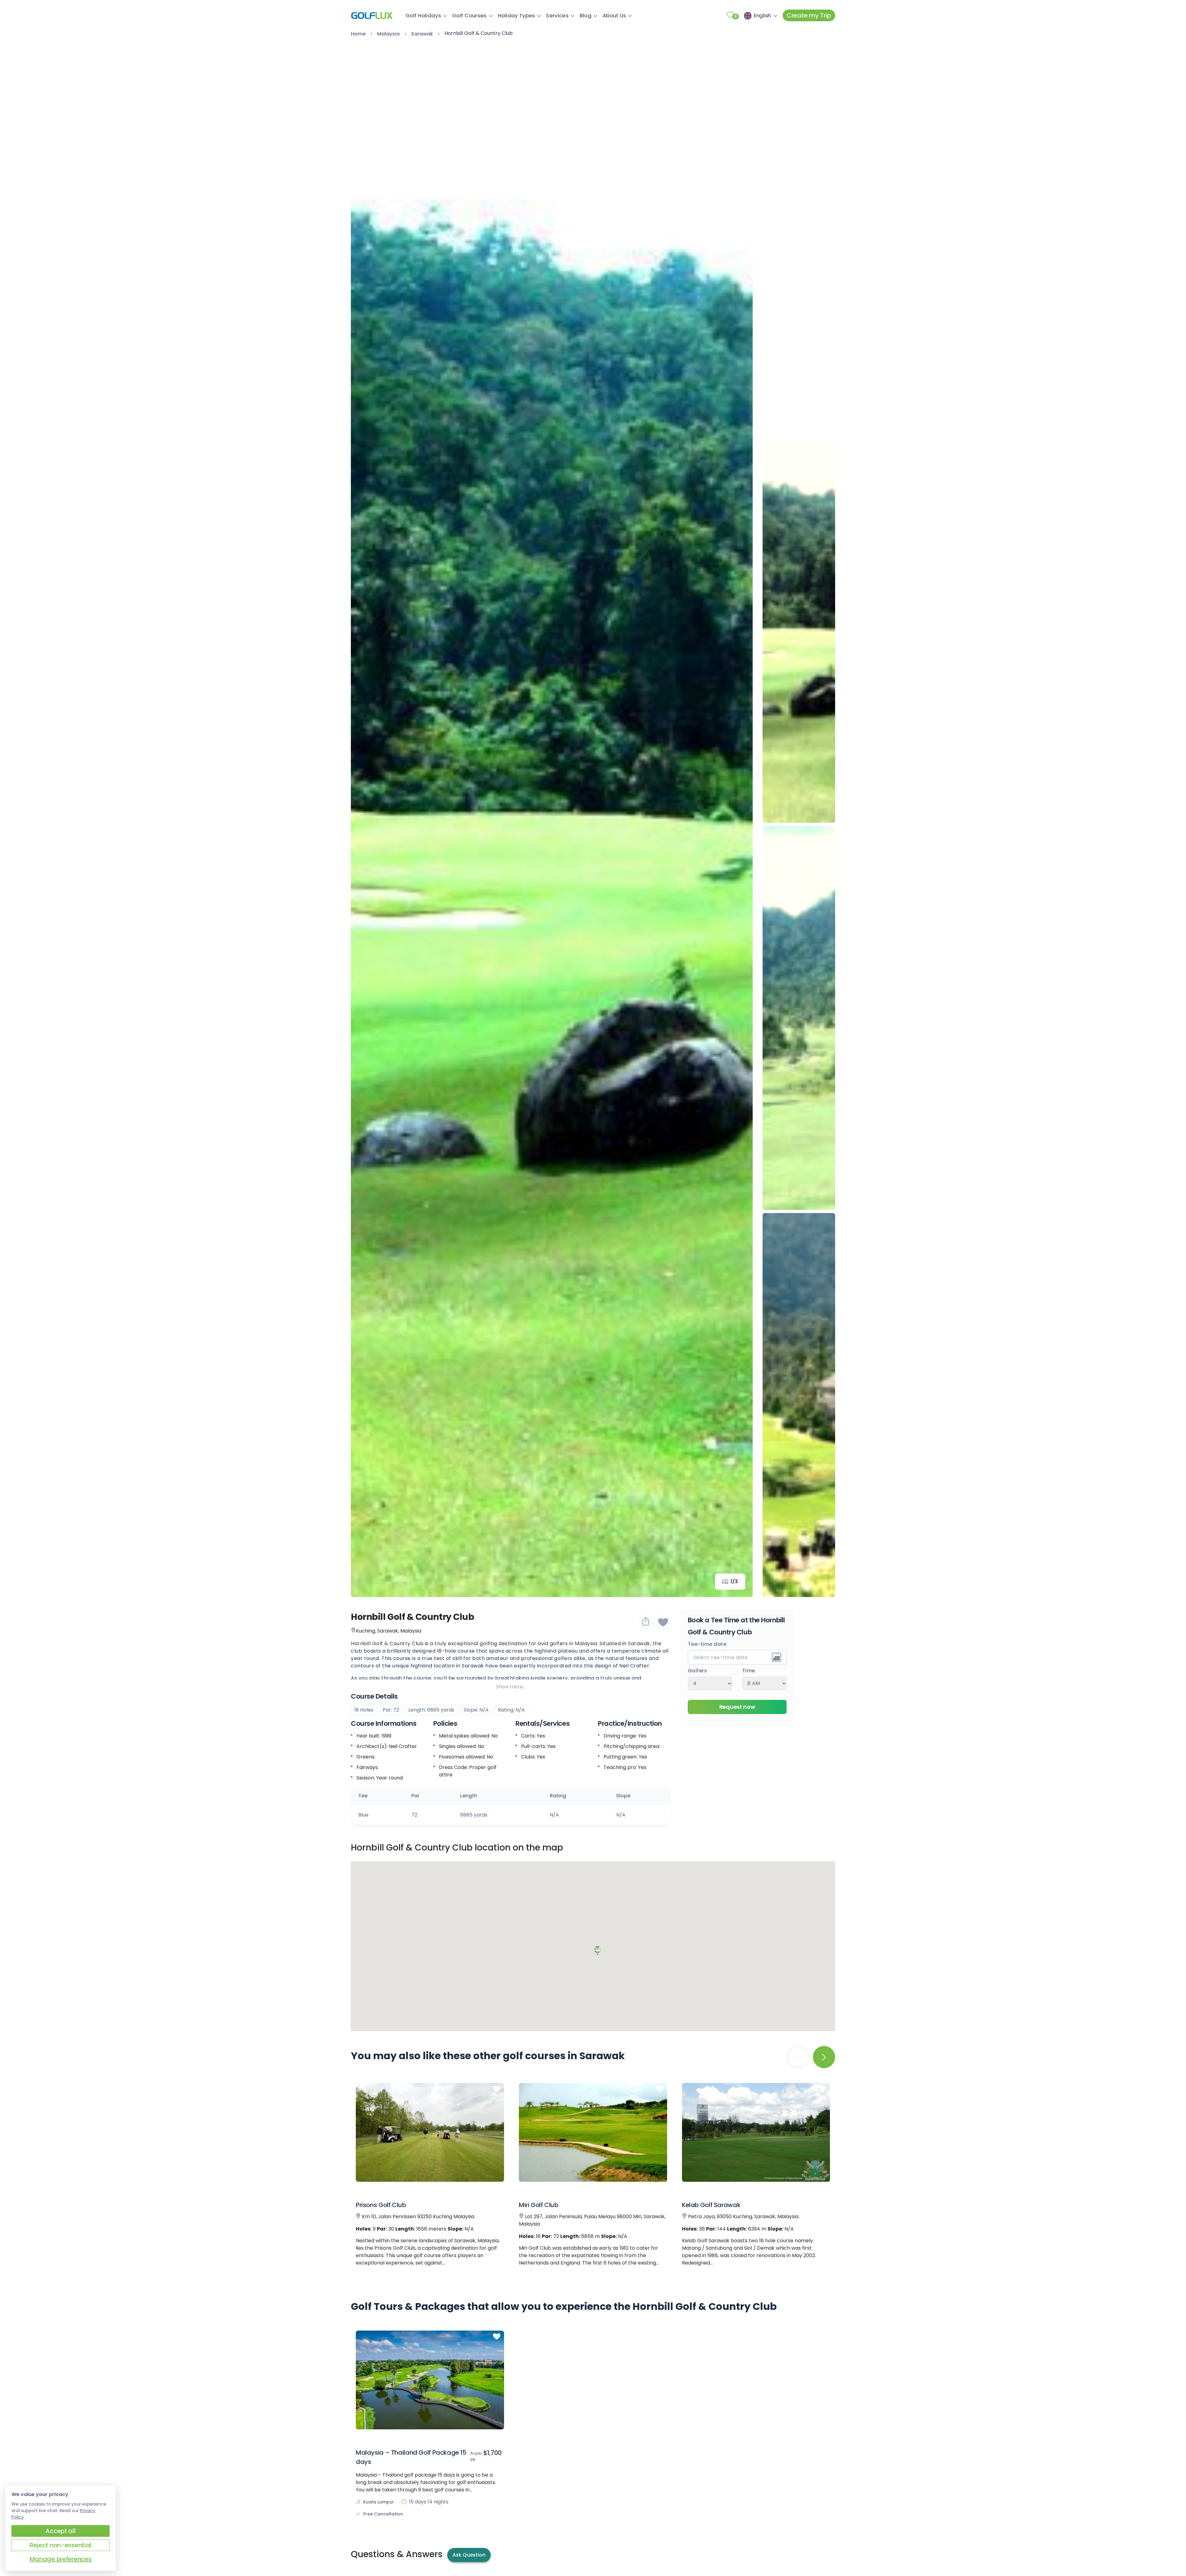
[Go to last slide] (364, 824)
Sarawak (422, 34)
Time (749, 1671)
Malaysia (388, 34)
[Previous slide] (799, 65)
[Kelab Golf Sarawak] (756, 2132)
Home (358, 34)
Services (557, 15)
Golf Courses (469, 15)
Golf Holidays (423, 15)
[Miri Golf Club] (593, 2132)
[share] (646, 1622)
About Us (614, 15)
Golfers (698, 1671)
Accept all (60, 2531)
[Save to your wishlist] (497, 2089)
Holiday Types (517, 15)
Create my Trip (809, 15)
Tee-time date (707, 1645)
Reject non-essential (61, 2545)
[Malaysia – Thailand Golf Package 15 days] (430, 2380)
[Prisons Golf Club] (430, 2132)
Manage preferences (61, 2559)
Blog (586, 15)
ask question (469, 2555)
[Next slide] (739, 824)
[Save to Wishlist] (663, 1622)
